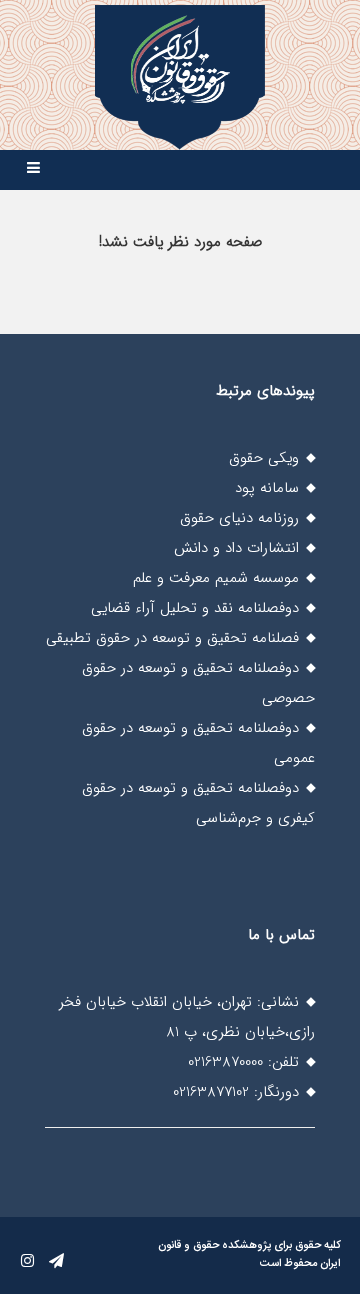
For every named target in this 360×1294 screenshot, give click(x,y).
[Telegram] (56, 1262)
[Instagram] (27, 1262)
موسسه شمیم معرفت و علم (216, 578)
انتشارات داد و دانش (236, 548)
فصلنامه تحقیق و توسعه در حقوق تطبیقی (172, 638)
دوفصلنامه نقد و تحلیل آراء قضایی (195, 608)
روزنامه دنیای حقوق (239, 518)
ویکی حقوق (264, 458)
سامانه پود (267, 488)
